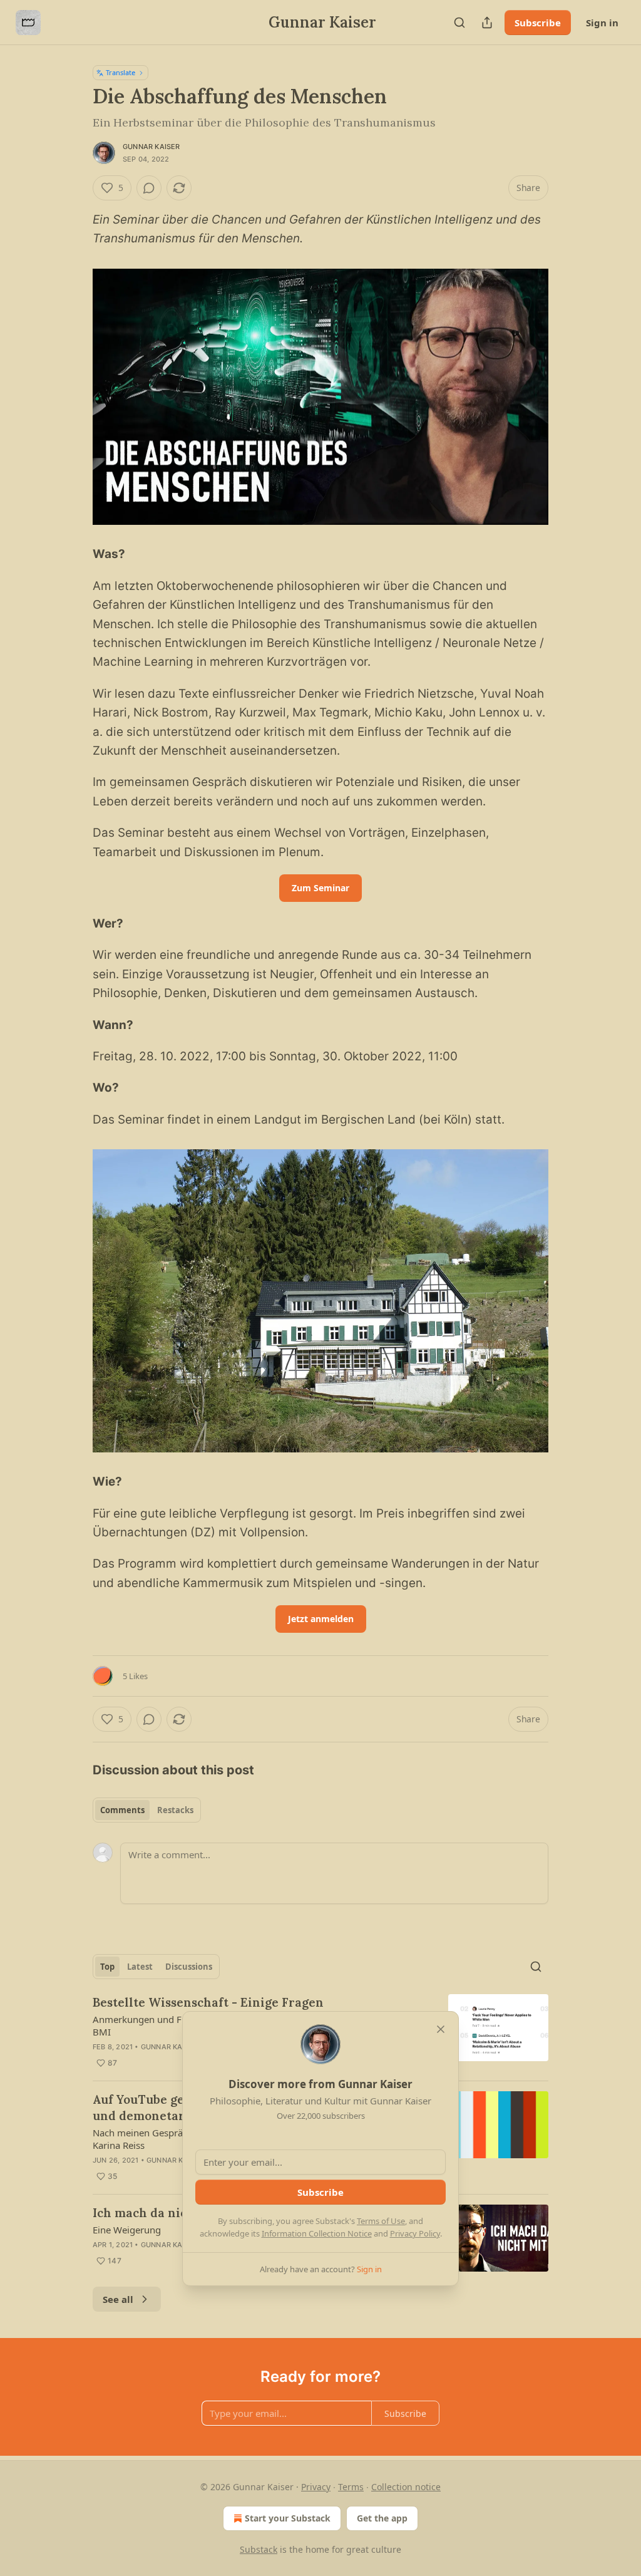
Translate (121, 72)
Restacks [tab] (175, 1810)
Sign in (602, 23)
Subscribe (538, 23)
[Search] (459, 23)
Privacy (316, 2487)
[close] (441, 2029)
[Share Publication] (487, 23)
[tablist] (147, 1810)
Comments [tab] (122, 1810)
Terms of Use (381, 2221)
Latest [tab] (140, 1967)
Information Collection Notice (317, 2233)
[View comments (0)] (149, 188)
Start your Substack (288, 2518)
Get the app (382, 2518)
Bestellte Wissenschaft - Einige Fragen (208, 2002)
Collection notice (406, 2487)
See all (118, 2299)
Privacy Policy (415, 2233)
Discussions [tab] (189, 1967)
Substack (259, 2549)
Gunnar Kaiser (151, 147)
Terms (351, 2487)
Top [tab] (107, 1967)
